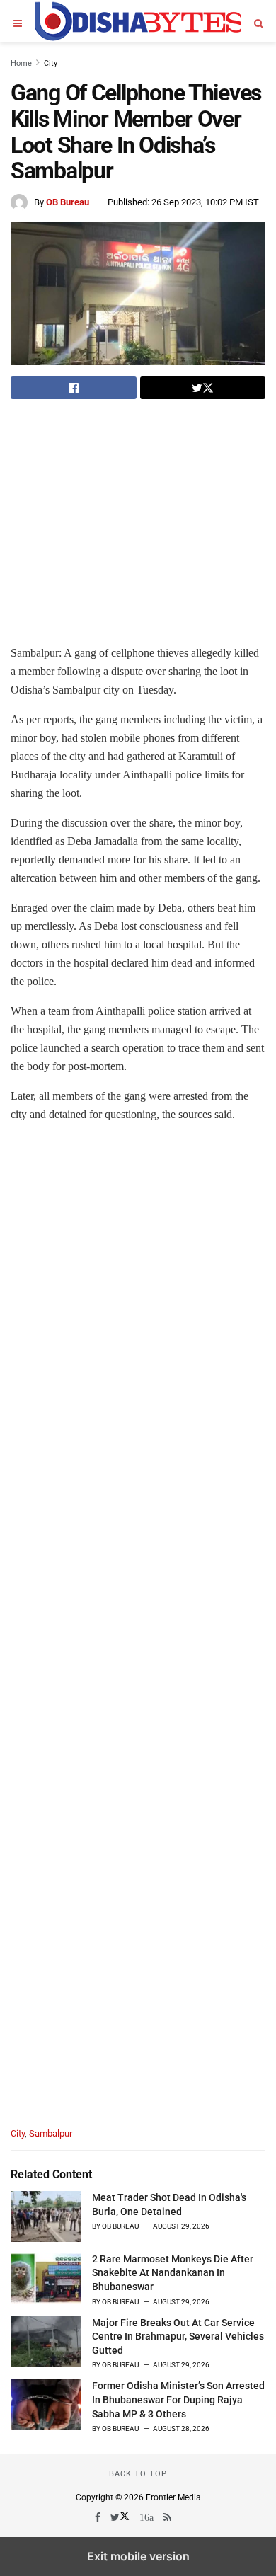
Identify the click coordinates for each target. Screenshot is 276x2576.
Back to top (138, 2474)
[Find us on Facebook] (99, 2517)
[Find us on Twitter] (121, 2517)
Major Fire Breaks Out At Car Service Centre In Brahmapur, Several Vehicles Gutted (178, 2336)
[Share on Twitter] (203, 388)
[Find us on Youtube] (148, 2517)
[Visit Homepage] (138, 21)
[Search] (258, 21)
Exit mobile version (138, 2556)
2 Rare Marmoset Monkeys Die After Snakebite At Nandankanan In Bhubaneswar (173, 2273)
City (51, 63)
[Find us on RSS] (168, 2517)
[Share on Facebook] (74, 388)
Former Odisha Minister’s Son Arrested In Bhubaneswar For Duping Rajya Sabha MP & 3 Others (178, 2399)
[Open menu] (18, 21)
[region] (130, 512)
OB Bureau (68, 202)
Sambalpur (51, 2133)
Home (21, 63)
